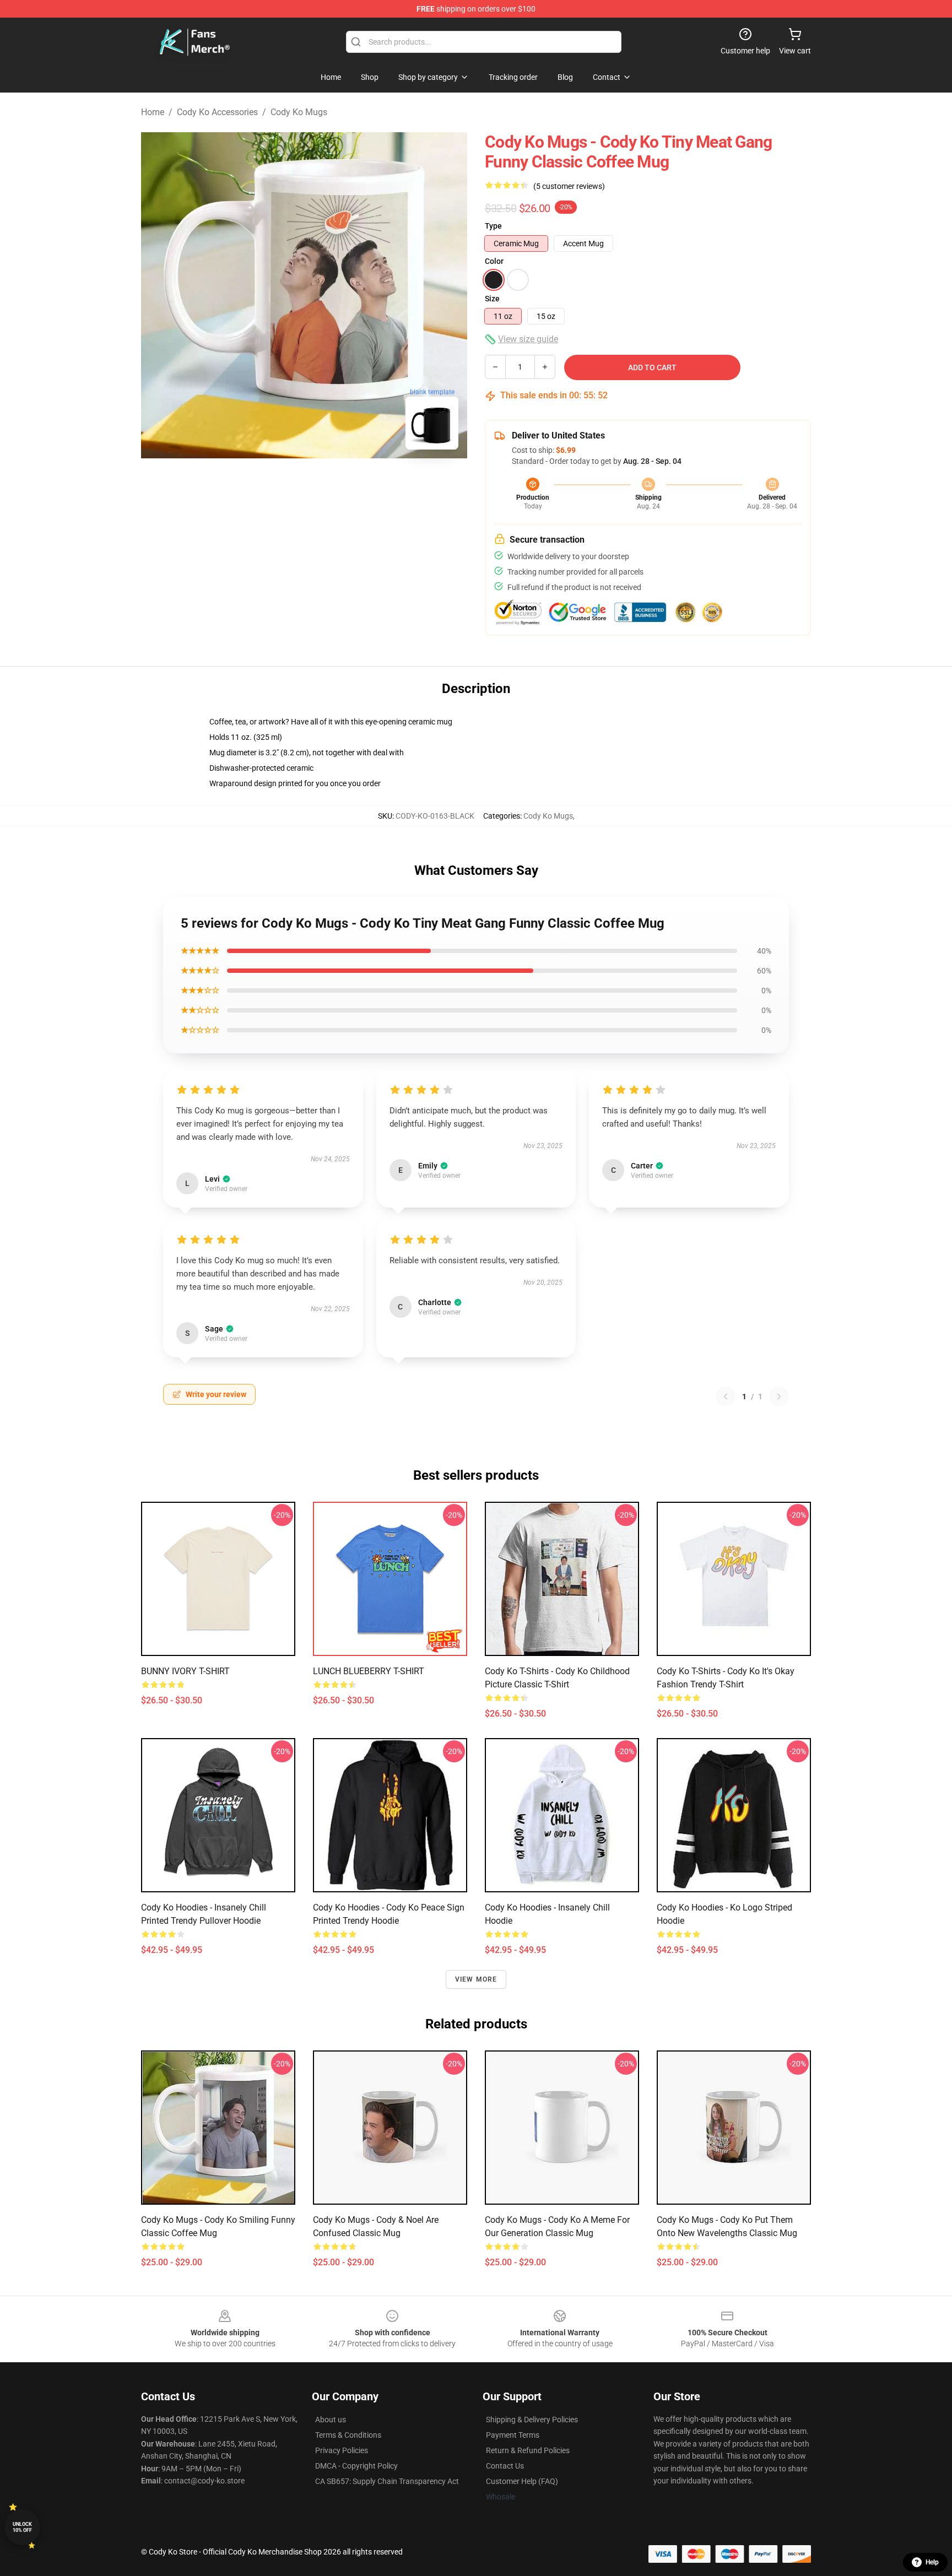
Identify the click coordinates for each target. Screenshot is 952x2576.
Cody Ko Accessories (217, 112)
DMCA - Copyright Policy (356, 2466)
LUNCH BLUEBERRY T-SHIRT (369, 1671)
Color (494, 261)
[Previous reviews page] (726, 1397)
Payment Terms (513, 2435)
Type (493, 226)
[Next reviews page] (779, 1397)
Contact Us (505, 2466)
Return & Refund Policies (528, 2450)
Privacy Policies (342, 2450)
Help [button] (932, 2562)
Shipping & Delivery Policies (532, 2420)
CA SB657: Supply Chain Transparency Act (387, 2481)
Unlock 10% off (22, 2527)
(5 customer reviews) (569, 186)
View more (476, 1979)
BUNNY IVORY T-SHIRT (185, 1671)
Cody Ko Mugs (299, 112)
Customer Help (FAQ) (522, 2481)
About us (331, 2420)
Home (153, 112)
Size (492, 299)
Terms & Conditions (348, 2435)
